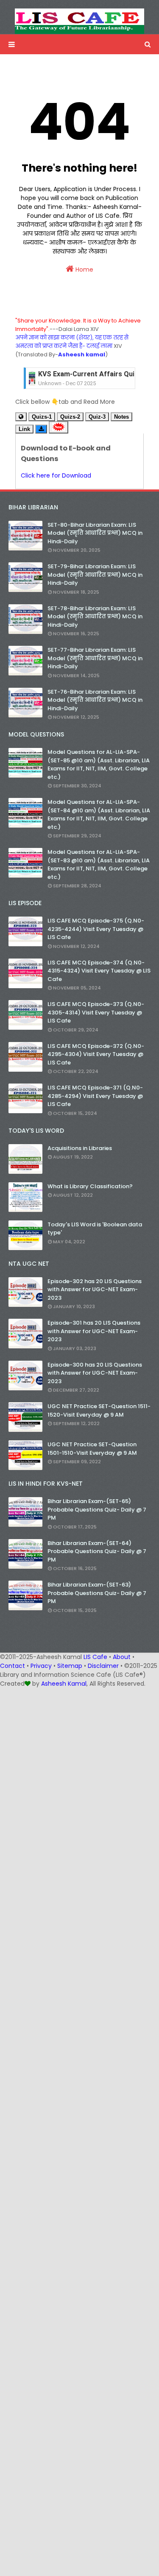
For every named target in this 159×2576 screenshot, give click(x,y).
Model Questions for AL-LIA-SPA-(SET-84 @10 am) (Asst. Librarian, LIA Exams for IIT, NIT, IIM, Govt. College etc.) (99, 814)
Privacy (41, 1666)
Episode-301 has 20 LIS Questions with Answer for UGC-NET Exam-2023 (94, 1331)
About (122, 1657)
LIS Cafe (95, 1657)
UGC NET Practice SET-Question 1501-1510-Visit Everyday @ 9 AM (92, 1449)
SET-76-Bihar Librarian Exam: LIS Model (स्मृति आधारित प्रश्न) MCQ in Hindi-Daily (95, 700)
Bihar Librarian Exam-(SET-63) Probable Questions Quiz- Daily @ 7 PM (97, 1593)
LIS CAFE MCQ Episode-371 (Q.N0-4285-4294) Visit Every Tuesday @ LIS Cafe (95, 1096)
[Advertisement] (79, 1768)
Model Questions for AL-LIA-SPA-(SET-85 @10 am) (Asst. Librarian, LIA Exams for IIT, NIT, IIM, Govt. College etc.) (99, 764)
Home (84, 270)
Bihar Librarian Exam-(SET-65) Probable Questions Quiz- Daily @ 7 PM (97, 1509)
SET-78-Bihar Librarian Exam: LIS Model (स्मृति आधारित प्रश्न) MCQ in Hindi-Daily (95, 617)
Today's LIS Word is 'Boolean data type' (95, 1229)
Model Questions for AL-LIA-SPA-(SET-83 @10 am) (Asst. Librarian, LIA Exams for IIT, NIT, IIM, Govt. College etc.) (99, 864)
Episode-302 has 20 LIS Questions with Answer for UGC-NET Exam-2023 (95, 1289)
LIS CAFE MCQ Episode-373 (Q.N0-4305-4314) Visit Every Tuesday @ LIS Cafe (96, 1012)
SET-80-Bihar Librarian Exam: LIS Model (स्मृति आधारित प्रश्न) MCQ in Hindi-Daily (95, 533)
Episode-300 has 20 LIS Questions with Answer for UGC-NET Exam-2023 (95, 1373)
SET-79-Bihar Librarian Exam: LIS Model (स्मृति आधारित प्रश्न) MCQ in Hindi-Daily (95, 575)
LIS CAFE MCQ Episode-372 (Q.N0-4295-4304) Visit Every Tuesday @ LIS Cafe (96, 1054)
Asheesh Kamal (64, 1684)
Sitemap (70, 1666)
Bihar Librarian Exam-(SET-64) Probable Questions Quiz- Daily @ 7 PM (97, 1551)
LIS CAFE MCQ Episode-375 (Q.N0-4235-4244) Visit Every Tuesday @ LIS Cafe (96, 929)
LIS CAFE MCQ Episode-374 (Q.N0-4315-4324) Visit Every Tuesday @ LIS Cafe (99, 971)
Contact (13, 1666)
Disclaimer (103, 1666)
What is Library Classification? (90, 1186)
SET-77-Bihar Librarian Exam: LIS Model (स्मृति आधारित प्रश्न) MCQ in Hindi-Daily (95, 658)
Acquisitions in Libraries (80, 1148)
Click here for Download (56, 475)
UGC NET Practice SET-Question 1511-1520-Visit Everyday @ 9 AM (99, 1410)
